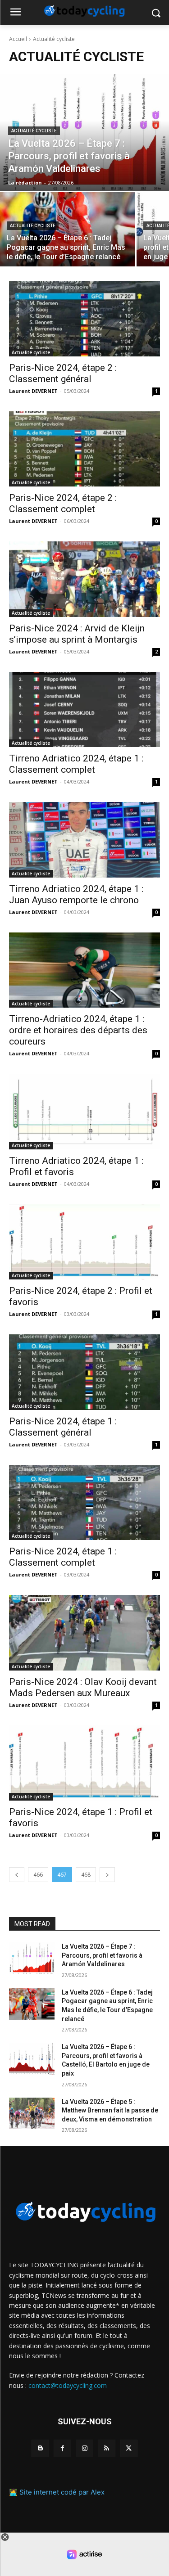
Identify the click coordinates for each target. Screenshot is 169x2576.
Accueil (18, 39)
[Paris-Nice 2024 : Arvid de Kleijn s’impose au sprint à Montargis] (84, 579)
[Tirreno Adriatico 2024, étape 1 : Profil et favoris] (84, 1112)
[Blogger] (40, 2448)
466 (38, 1875)
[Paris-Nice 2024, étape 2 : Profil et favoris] (84, 1242)
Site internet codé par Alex (62, 2492)
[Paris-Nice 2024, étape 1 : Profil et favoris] (84, 1763)
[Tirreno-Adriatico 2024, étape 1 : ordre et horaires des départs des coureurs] (84, 970)
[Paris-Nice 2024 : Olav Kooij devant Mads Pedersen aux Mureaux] (84, 1633)
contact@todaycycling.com (68, 2385)
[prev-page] (17, 1875)
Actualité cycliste (34, 131)
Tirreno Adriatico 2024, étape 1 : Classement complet (76, 764)
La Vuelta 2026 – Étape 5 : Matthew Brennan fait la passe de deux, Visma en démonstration (110, 2110)
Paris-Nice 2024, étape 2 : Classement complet (63, 503)
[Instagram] (84, 2448)
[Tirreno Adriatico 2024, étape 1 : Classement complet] (84, 710)
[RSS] (107, 2448)
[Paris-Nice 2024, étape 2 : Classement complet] (84, 449)
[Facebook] (62, 2448)
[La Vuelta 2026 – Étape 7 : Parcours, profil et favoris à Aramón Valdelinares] (84, 132)
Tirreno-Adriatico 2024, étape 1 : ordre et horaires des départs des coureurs (78, 1030)
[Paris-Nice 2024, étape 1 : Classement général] (84, 1372)
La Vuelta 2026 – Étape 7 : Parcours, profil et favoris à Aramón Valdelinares (102, 1955)
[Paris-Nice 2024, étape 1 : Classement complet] (84, 1503)
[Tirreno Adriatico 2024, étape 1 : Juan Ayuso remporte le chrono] (84, 840)
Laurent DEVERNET (33, 391)
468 (86, 1875)
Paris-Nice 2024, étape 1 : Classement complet (63, 1557)
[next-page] (107, 1875)
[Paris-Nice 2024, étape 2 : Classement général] (84, 319)
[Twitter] (129, 2448)
